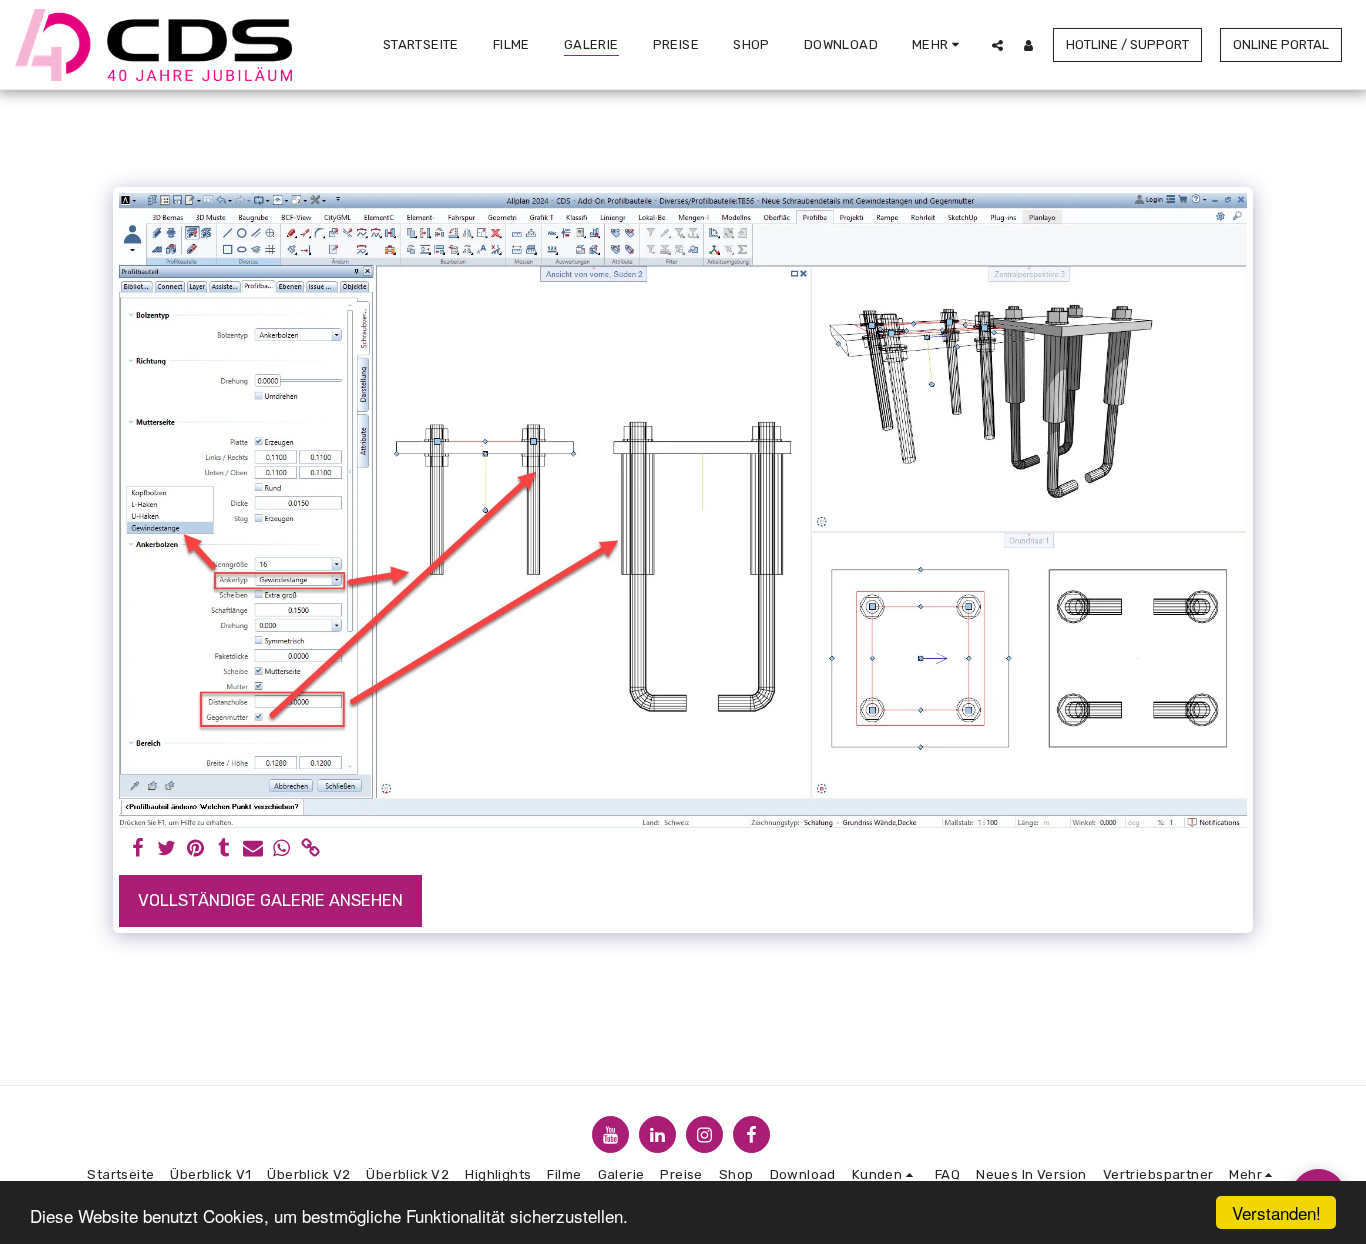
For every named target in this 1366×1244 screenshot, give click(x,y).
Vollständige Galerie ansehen (270, 900)
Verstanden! (1276, 1212)
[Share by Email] (253, 849)
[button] (997, 45)
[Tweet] (166, 849)
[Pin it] (195, 849)
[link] (311, 849)
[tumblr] (224, 849)
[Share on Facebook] (137, 849)
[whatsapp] (282, 849)
